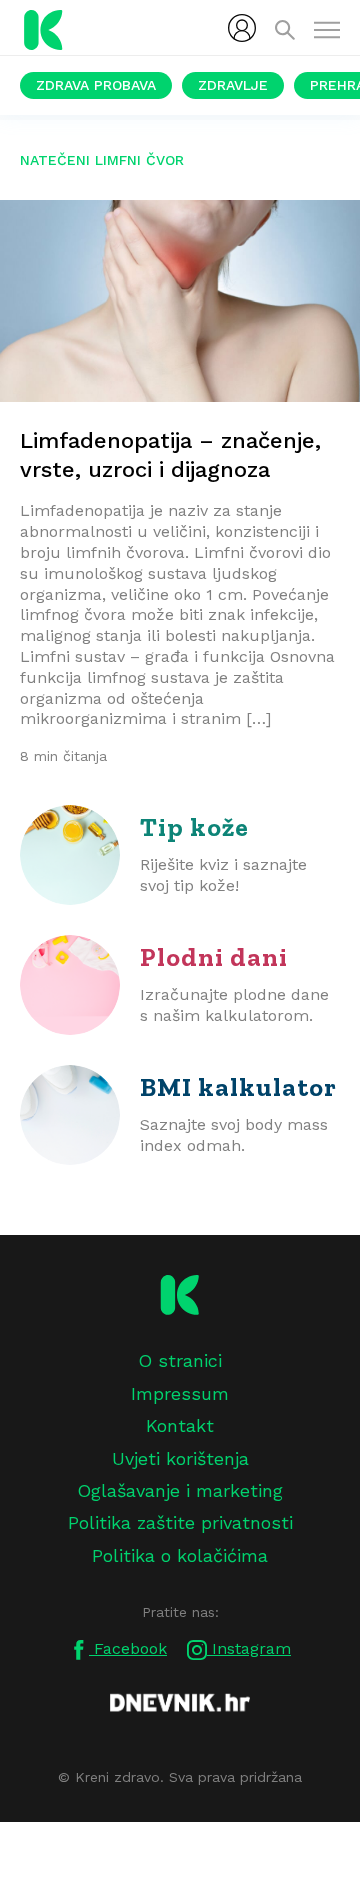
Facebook (128, 1648)
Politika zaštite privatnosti (180, 1522)
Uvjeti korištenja (180, 1458)
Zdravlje (233, 85)
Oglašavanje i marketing (180, 1490)
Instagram (249, 1648)
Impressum (180, 1393)
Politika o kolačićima (180, 1555)
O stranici (180, 1360)
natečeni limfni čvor (102, 160)
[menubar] (242, 28)
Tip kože (194, 827)
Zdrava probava (96, 85)
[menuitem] (242, 28)
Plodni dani (214, 957)
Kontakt (180, 1425)
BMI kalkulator (238, 1087)
